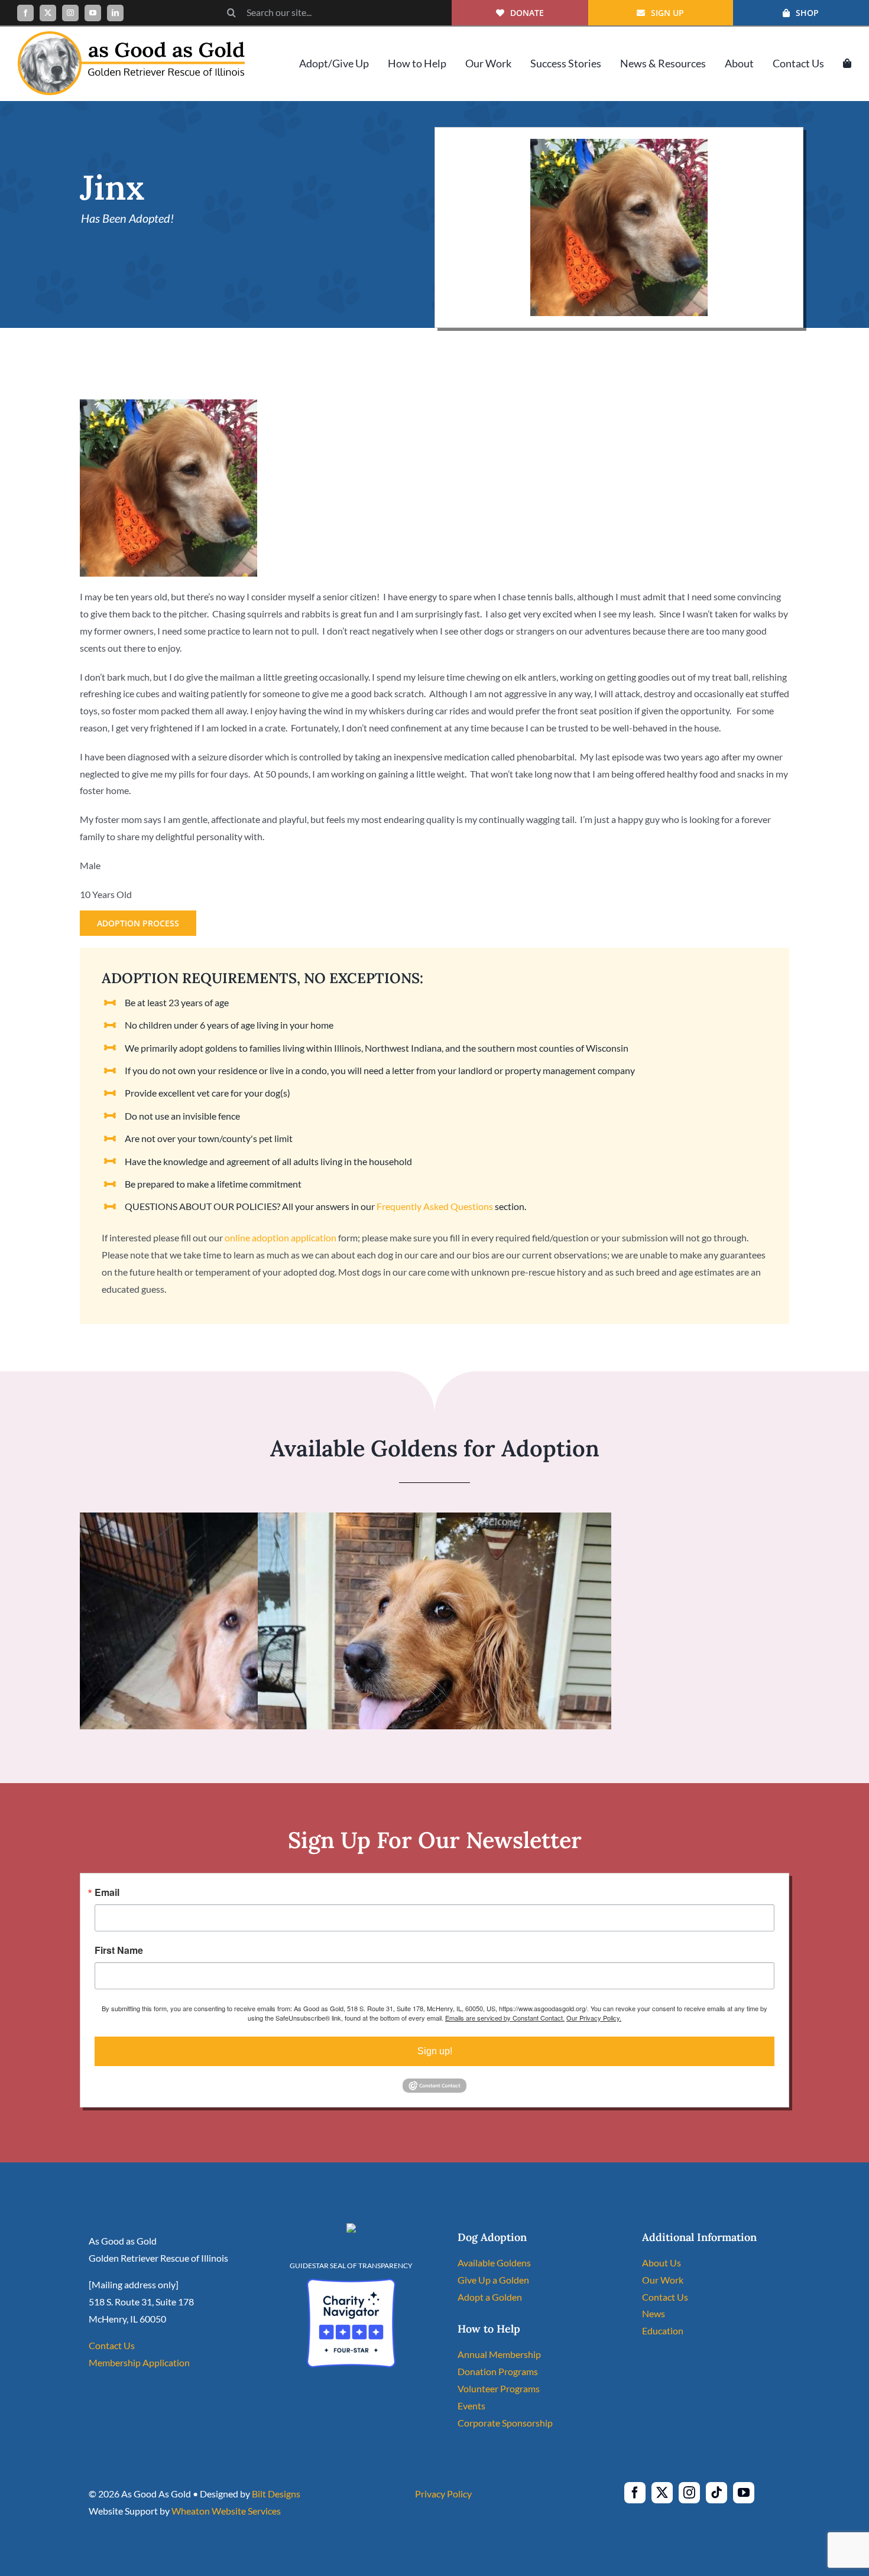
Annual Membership (499, 2354)
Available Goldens (494, 2263)
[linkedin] (115, 13)
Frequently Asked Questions (435, 1206)
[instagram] (70, 13)
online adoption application (281, 1237)
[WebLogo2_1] (131, 36)
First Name (119, 1950)
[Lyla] (434, 1520)
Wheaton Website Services (226, 2511)
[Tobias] (257, 1520)
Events (471, 2406)
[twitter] (48, 13)
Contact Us (112, 2345)
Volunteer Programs (499, 2388)
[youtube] (93, 13)
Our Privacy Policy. (594, 2018)
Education (663, 2331)
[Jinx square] (619, 143)
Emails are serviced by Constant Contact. (505, 2018)
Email (107, 1892)
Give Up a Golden (493, 2280)
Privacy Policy (443, 2494)
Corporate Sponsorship (505, 2423)
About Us (662, 2263)
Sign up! (435, 2051)
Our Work (663, 2280)
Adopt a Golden (490, 2297)
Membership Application (139, 2362)
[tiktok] (716, 2493)
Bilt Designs (276, 2494)
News (654, 2313)
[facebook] (25, 13)
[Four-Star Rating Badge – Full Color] (351, 2283)
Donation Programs (498, 2371)
